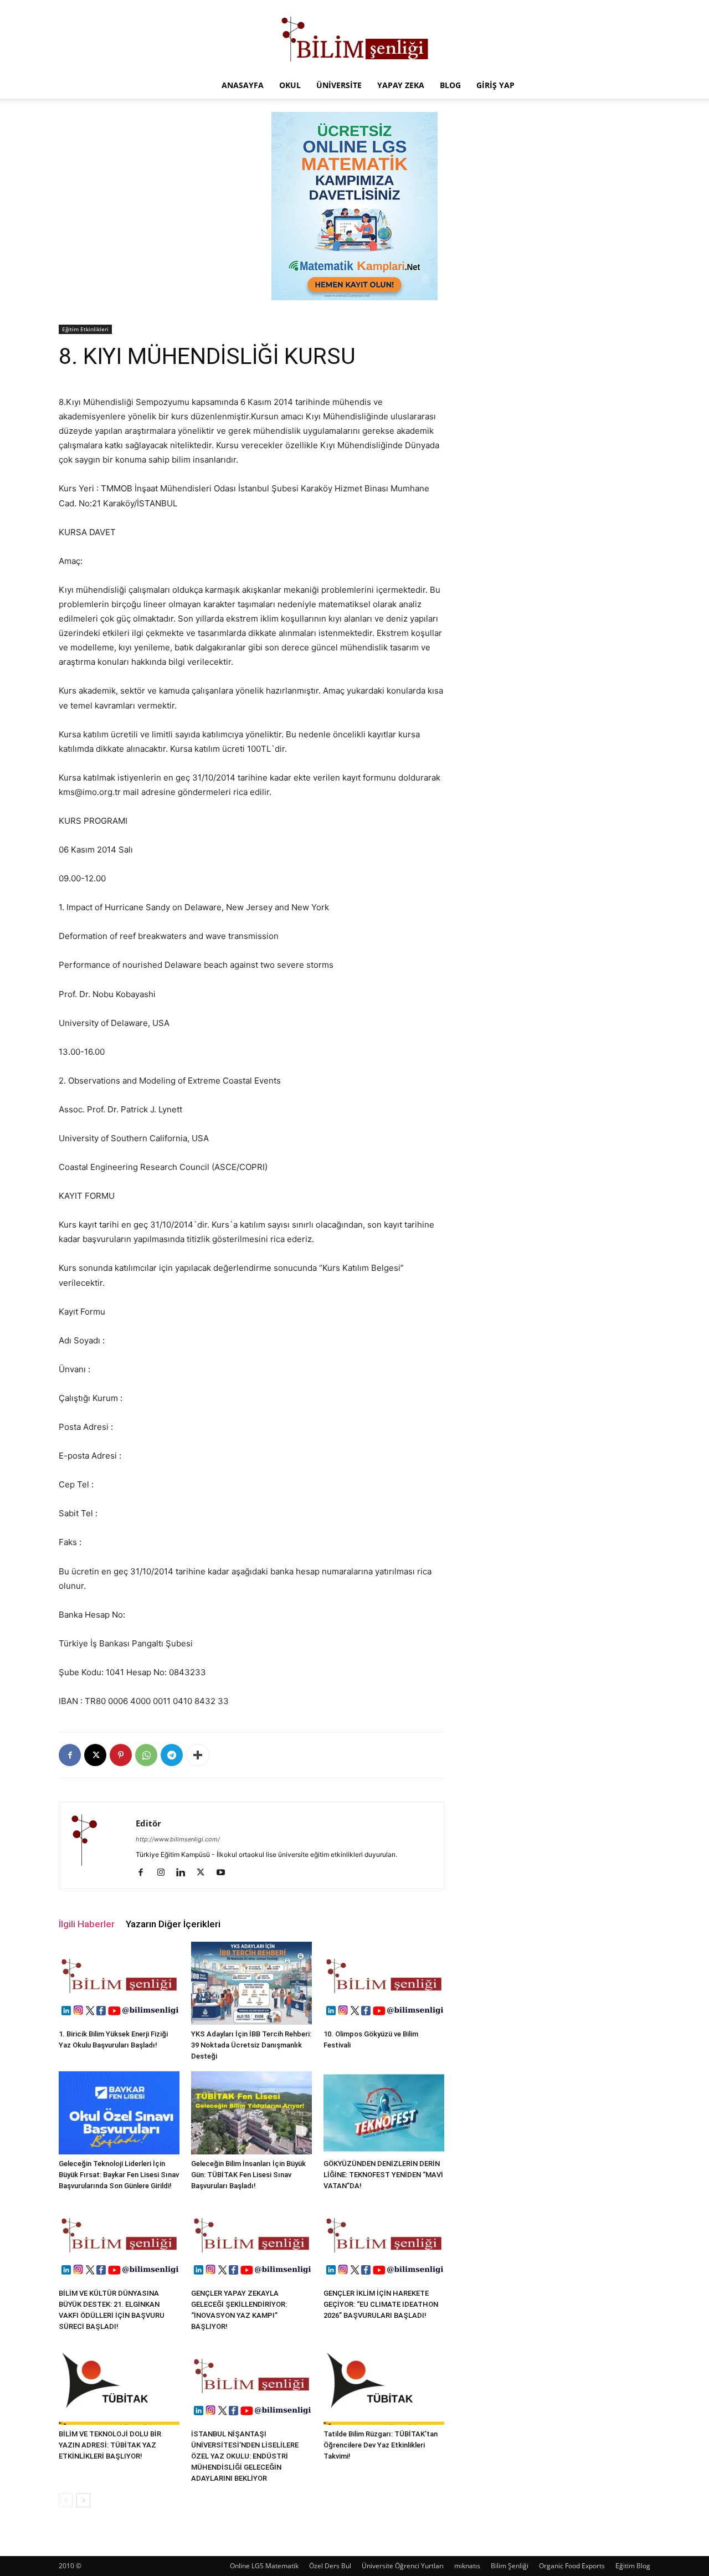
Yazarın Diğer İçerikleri (173, 1924)
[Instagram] (165, 1873)
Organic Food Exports (572, 2566)
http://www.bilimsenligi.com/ (178, 1839)
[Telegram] (172, 1755)
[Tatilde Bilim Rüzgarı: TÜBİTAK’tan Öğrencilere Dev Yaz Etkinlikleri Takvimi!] (384, 2383)
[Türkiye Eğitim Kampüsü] (354, 37)
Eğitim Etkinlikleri (85, 329)
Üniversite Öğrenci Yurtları (403, 2566)
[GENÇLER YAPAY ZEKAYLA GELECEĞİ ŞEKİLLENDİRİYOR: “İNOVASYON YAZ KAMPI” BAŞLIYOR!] (251, 2243)
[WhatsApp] (146, 1755)
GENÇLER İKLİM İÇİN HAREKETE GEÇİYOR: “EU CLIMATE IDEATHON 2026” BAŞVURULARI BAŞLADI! (381, 2304)
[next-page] (83, 2500)
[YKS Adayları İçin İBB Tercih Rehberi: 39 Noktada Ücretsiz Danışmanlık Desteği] (251, 1983)
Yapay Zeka (401, 85)
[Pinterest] (121, 1755)
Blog (450, 85)
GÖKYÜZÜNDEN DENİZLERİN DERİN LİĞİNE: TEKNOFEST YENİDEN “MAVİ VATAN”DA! (383, 2175)
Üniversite (339, 85)
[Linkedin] (185, 1873)
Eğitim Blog (633, 2566)
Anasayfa (243, 85)
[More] (198, 1755)
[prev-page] (66, 2500)
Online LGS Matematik (264, 2566)
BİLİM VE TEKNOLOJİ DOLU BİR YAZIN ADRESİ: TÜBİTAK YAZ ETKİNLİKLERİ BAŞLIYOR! (110, 2445)
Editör (148, 1823)
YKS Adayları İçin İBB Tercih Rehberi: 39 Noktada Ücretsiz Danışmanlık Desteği (251, 2045)
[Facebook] (70, 1755)
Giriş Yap (495, 85)
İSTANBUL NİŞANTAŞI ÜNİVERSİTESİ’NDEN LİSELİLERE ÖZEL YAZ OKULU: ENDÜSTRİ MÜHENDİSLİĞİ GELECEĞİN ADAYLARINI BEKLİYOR (245, 2456)
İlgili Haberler (87, 1924)
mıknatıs (467, 2566)
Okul (290, 85)
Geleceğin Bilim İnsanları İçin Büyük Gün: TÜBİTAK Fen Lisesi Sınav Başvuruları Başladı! (248, 2175)
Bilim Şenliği (510, 2566)
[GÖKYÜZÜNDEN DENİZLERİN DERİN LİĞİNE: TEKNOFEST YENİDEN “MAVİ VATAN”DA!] (384, 2113)
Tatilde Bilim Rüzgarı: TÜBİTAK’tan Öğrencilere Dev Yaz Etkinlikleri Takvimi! (381, 2445)
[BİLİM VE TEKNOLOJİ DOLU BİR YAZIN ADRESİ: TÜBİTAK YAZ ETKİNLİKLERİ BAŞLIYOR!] (119, 2383)
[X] (95, 1755)
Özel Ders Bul (330, 2566)
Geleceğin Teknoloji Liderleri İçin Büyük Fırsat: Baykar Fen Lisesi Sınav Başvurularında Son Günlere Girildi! (119, 2175)
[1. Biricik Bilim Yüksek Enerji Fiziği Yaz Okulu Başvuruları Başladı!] (119, 1983)
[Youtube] (225, 1873)
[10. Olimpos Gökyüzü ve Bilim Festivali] (384, 1983)
